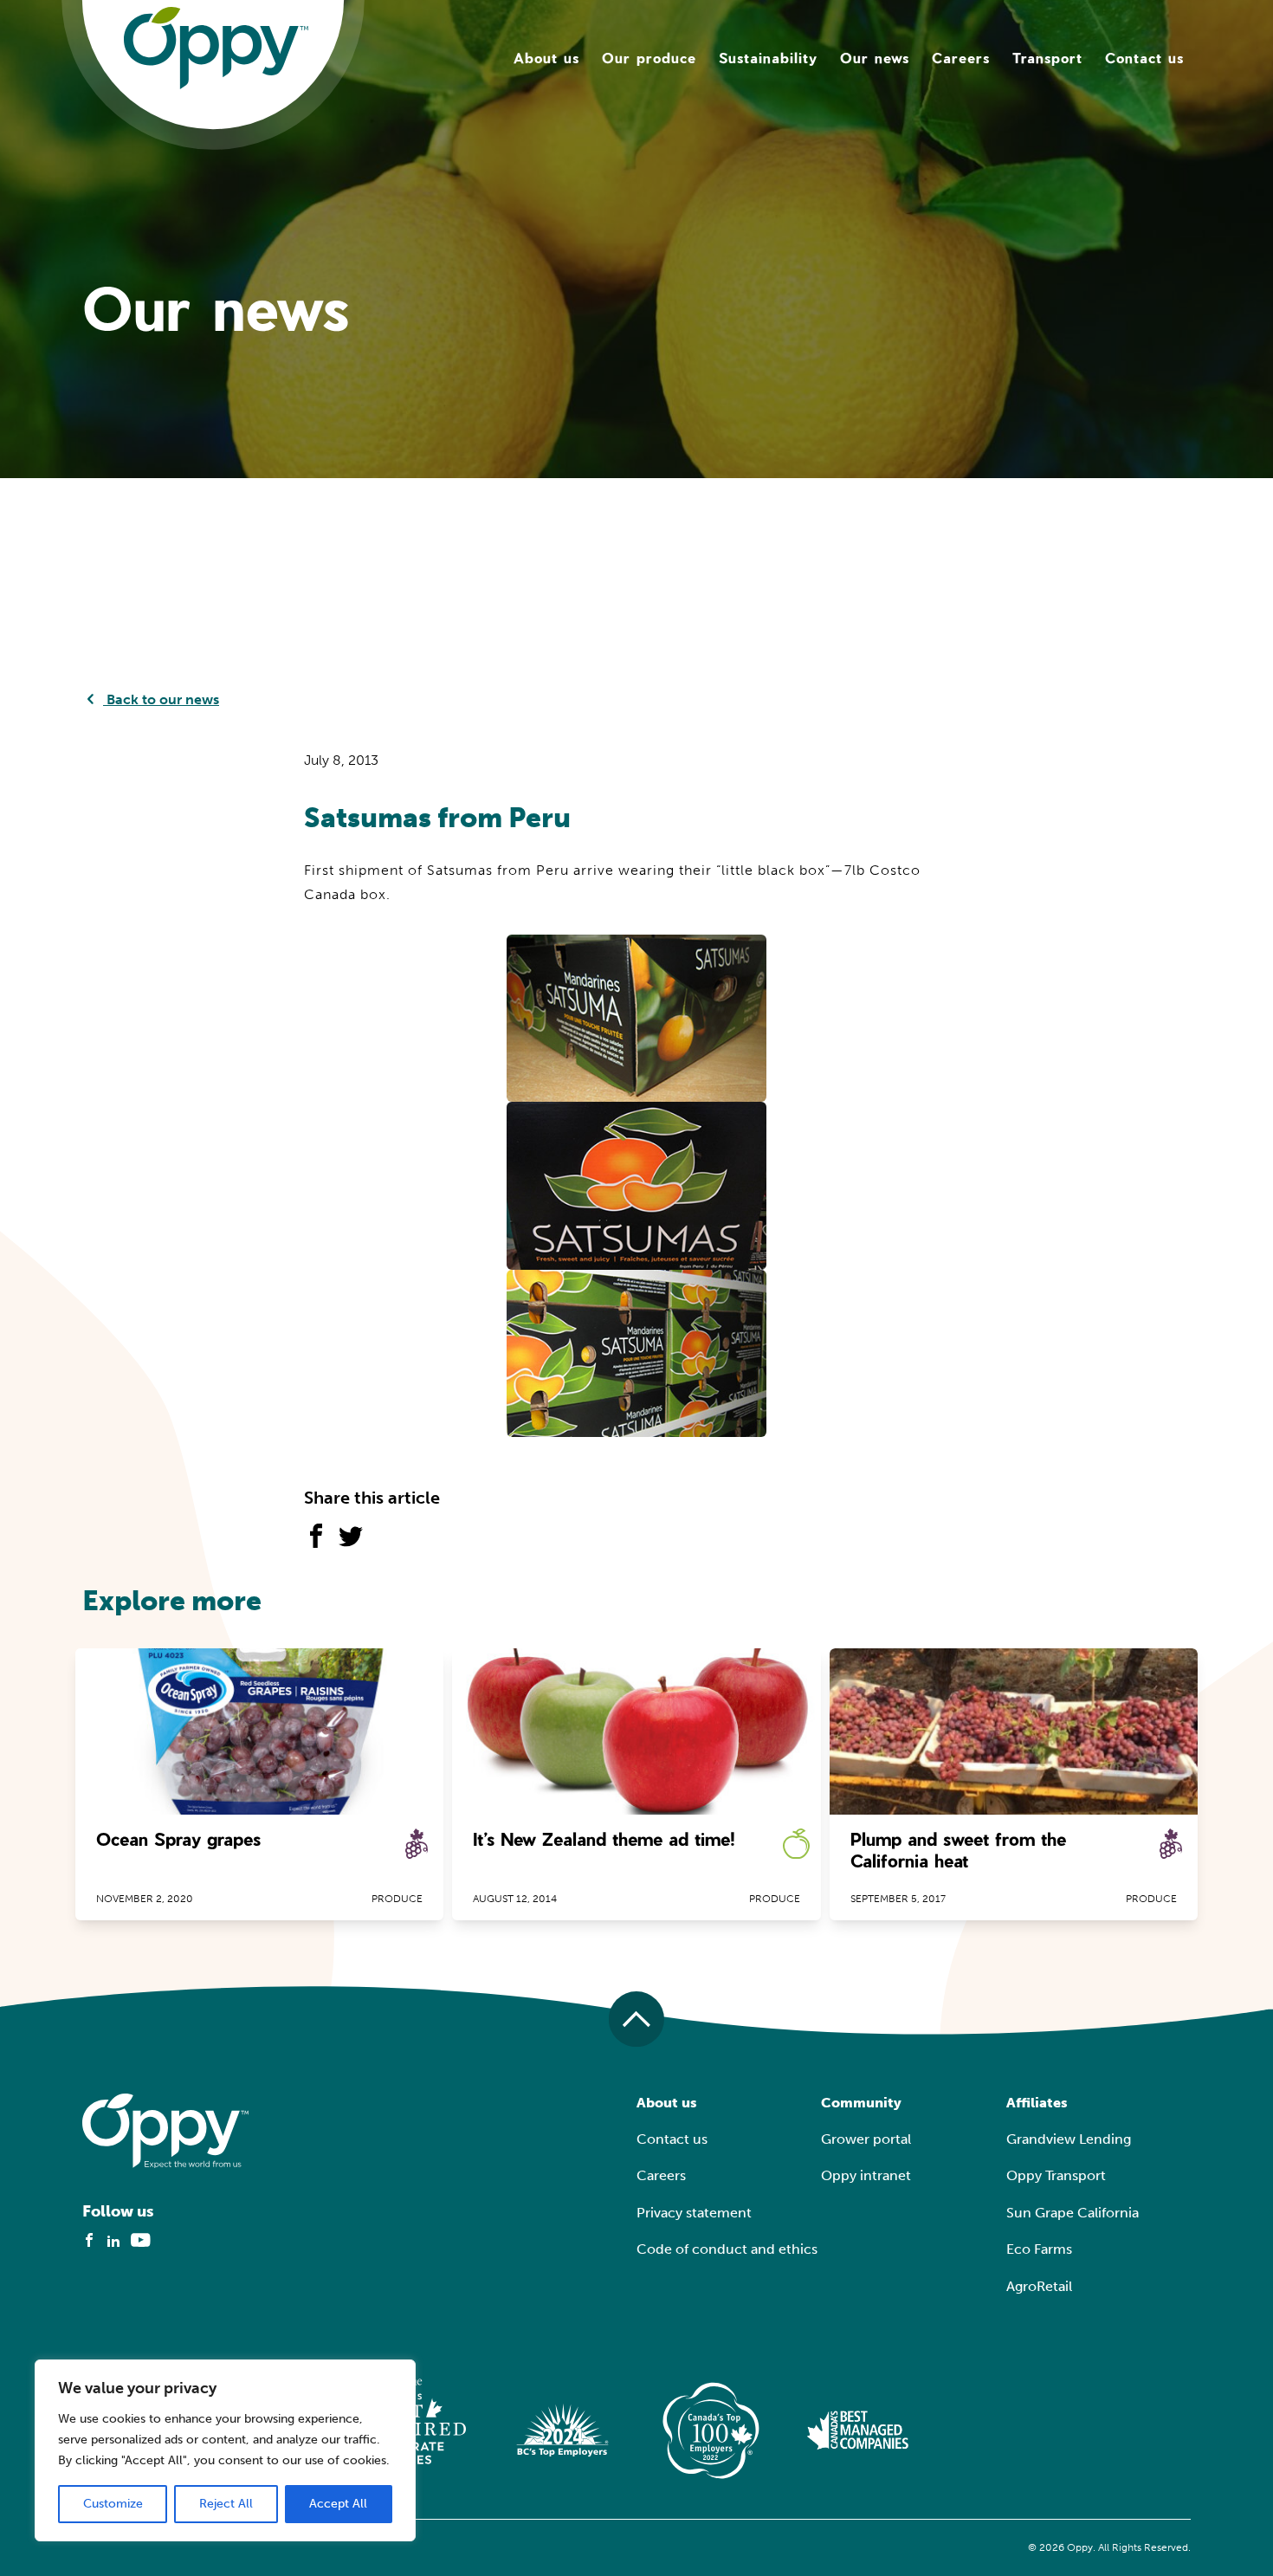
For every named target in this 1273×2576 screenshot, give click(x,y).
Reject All (226, 2504)
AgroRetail (1039, 2286)
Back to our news (161, 699)
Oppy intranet (866, 2175)
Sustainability (768, 58)
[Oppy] (216, 47)
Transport (1047, 58)
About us (546, 58)
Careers (961, 58)
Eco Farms (1039, 2249)
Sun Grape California (1073, 2213)
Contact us (1144, 58)
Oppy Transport (1056, 2175)
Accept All (338, 2504)
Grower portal (866, 2139)
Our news (875, 58)
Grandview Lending (1069, 2139)
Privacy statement (694, 2213)
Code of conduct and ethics (727, 2249)
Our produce (649, 58)
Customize (113, 2504)
